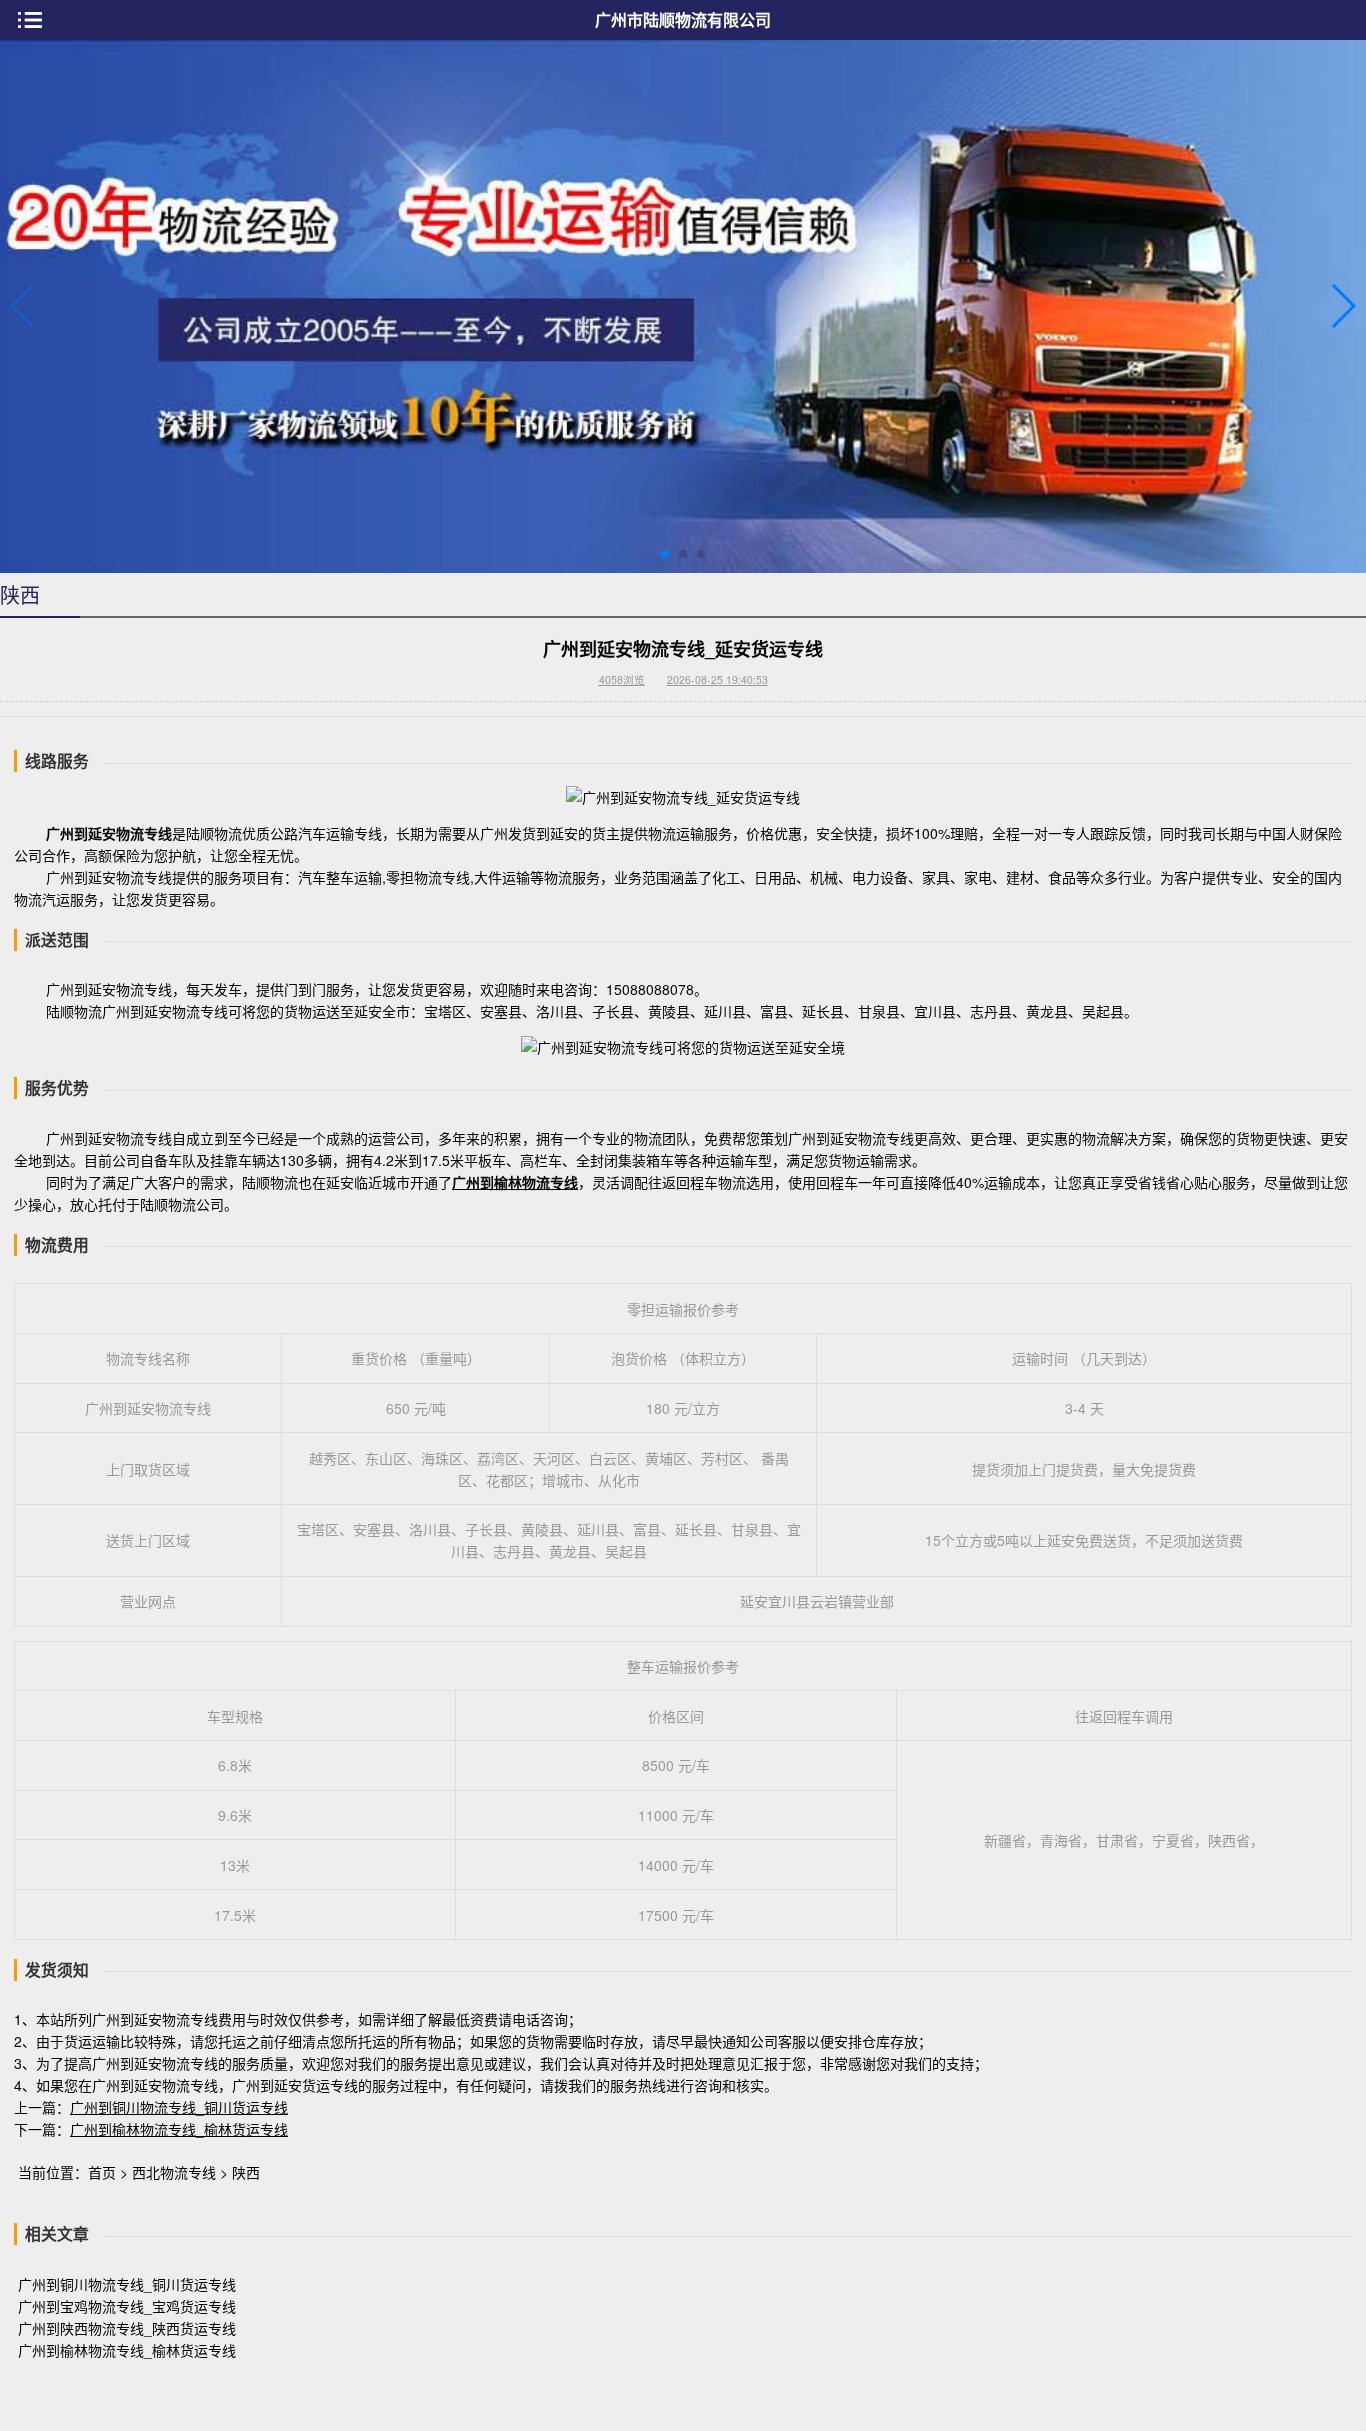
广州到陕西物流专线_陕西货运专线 (127, 2328)
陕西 (246, 2172)
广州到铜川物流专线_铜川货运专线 (179, 2107)
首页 (102, 2172)
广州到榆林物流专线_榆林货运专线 (179, 2129)
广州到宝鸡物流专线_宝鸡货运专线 (127, 2306)
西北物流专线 (174, 2172)
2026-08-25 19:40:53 (717, 679)
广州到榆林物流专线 (515, 1182)
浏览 (622, 679)
